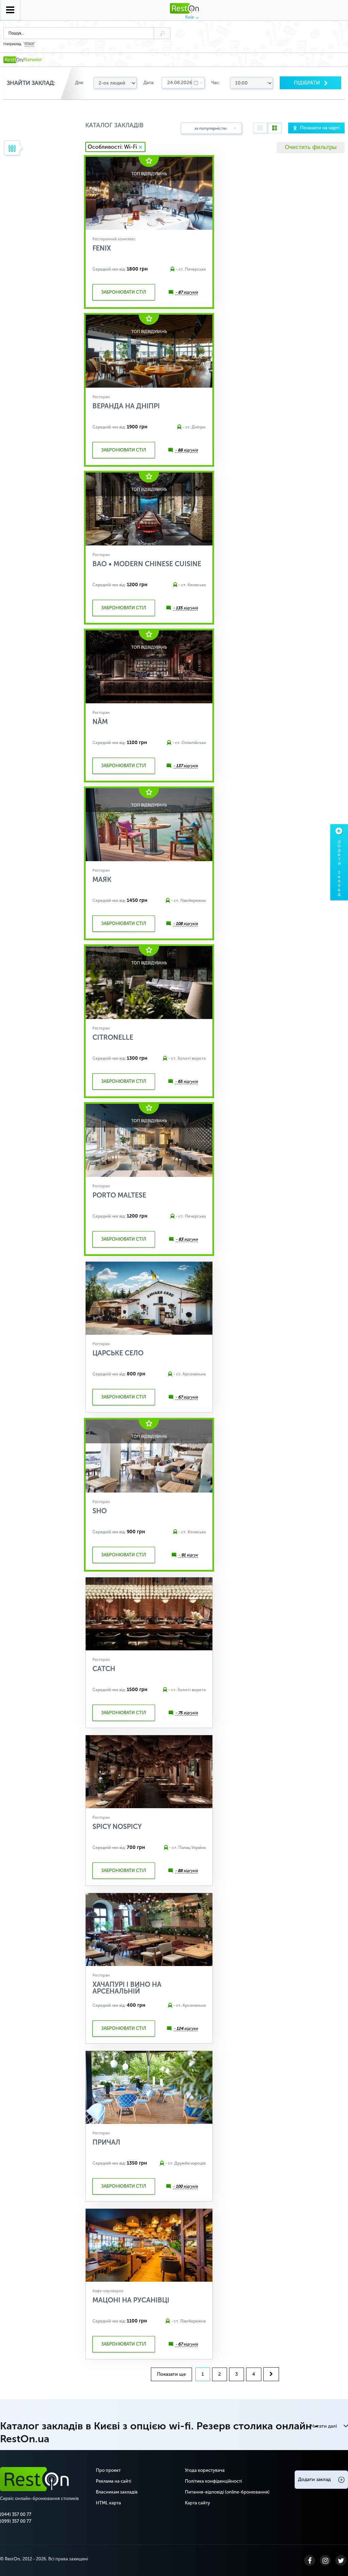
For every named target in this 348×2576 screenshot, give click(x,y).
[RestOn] (13, 60)
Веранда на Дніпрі (126, 406)
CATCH (104, 1669)
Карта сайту (197, 2503)
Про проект (108, 2470)
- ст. (180, 269)
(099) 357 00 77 (16, 2521)
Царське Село (118, 1353)
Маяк (102, 879)
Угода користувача (205, 2470)
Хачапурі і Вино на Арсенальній (127, 1988)
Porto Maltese (119, 1195)
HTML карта (108, 2503)
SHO (100, 1511)
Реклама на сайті (114, 2481)
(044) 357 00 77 (16, 2514)
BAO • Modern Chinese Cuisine (147, 564)
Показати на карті (320, 128)
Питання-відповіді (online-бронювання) (227, 2492)
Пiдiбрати (308, 83)
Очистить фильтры (311, 147)
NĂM (100, 722)
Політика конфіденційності (213, 2481)
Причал (106, 2142)
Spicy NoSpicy (117, 1827)
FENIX (29, 44)
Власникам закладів (117, 2492)
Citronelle (113, 1037)
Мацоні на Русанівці (131, 2300)
